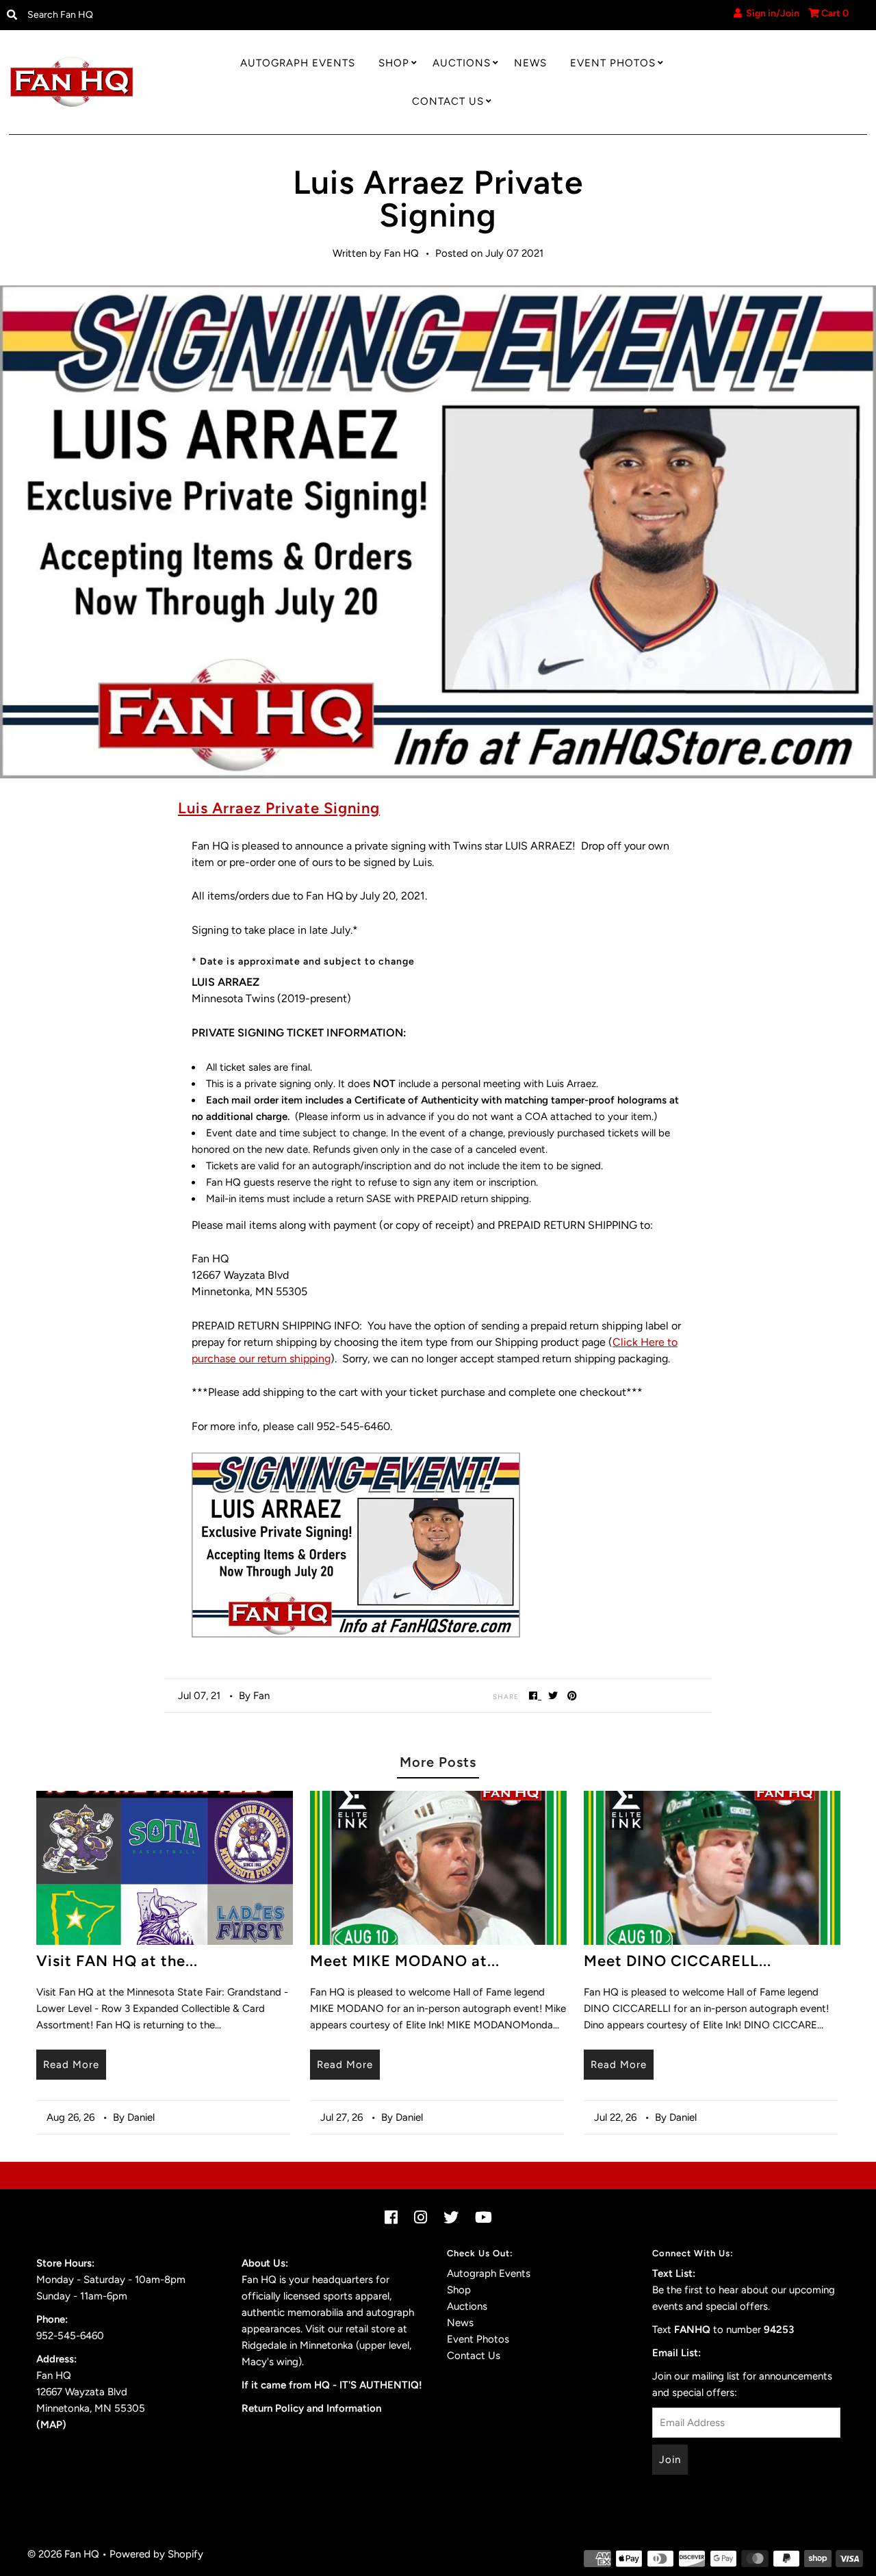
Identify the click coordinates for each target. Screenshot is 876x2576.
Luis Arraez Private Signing (279, 808)
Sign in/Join (771, 13)
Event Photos (613, 63)
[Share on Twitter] (553, 1695)
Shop (394, 63)
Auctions (462, 63)
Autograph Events (298, 63)
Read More (71, 2065)
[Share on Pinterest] (572, 1695)
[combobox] (121, 15)
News (530, 63)
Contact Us (448, 101)
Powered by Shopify (156, 2554)
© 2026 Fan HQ (63, 2554)
